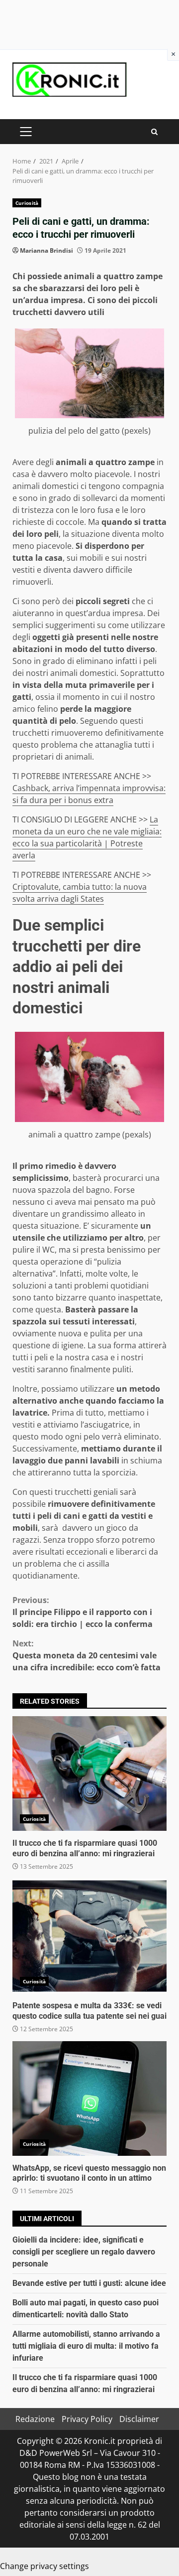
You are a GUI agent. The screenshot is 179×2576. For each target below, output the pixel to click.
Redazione (35, 2419)
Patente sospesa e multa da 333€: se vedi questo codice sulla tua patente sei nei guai (89, 1936)
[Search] (154, 132)
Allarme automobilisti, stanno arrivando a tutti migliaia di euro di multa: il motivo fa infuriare (86, 2346)
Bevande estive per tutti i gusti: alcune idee (89, 2283)
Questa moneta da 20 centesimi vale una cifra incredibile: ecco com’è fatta (87, 1655)
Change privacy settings (45, 2566)
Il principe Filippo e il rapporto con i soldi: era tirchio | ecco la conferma (83, 1612)
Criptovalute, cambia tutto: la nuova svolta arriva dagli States (80, 893)
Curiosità (27, 203)
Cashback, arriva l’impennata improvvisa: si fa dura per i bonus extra (89, 794)
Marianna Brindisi (46, 250)
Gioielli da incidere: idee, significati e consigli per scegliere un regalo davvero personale (84, 2252)
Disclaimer (139, 2419)
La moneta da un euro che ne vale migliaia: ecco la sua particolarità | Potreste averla (87, 837)
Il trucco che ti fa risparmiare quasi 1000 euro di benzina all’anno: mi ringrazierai (89, 1773)
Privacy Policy (87, 2419)
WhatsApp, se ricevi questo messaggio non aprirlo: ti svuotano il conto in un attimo (89, 2098)
